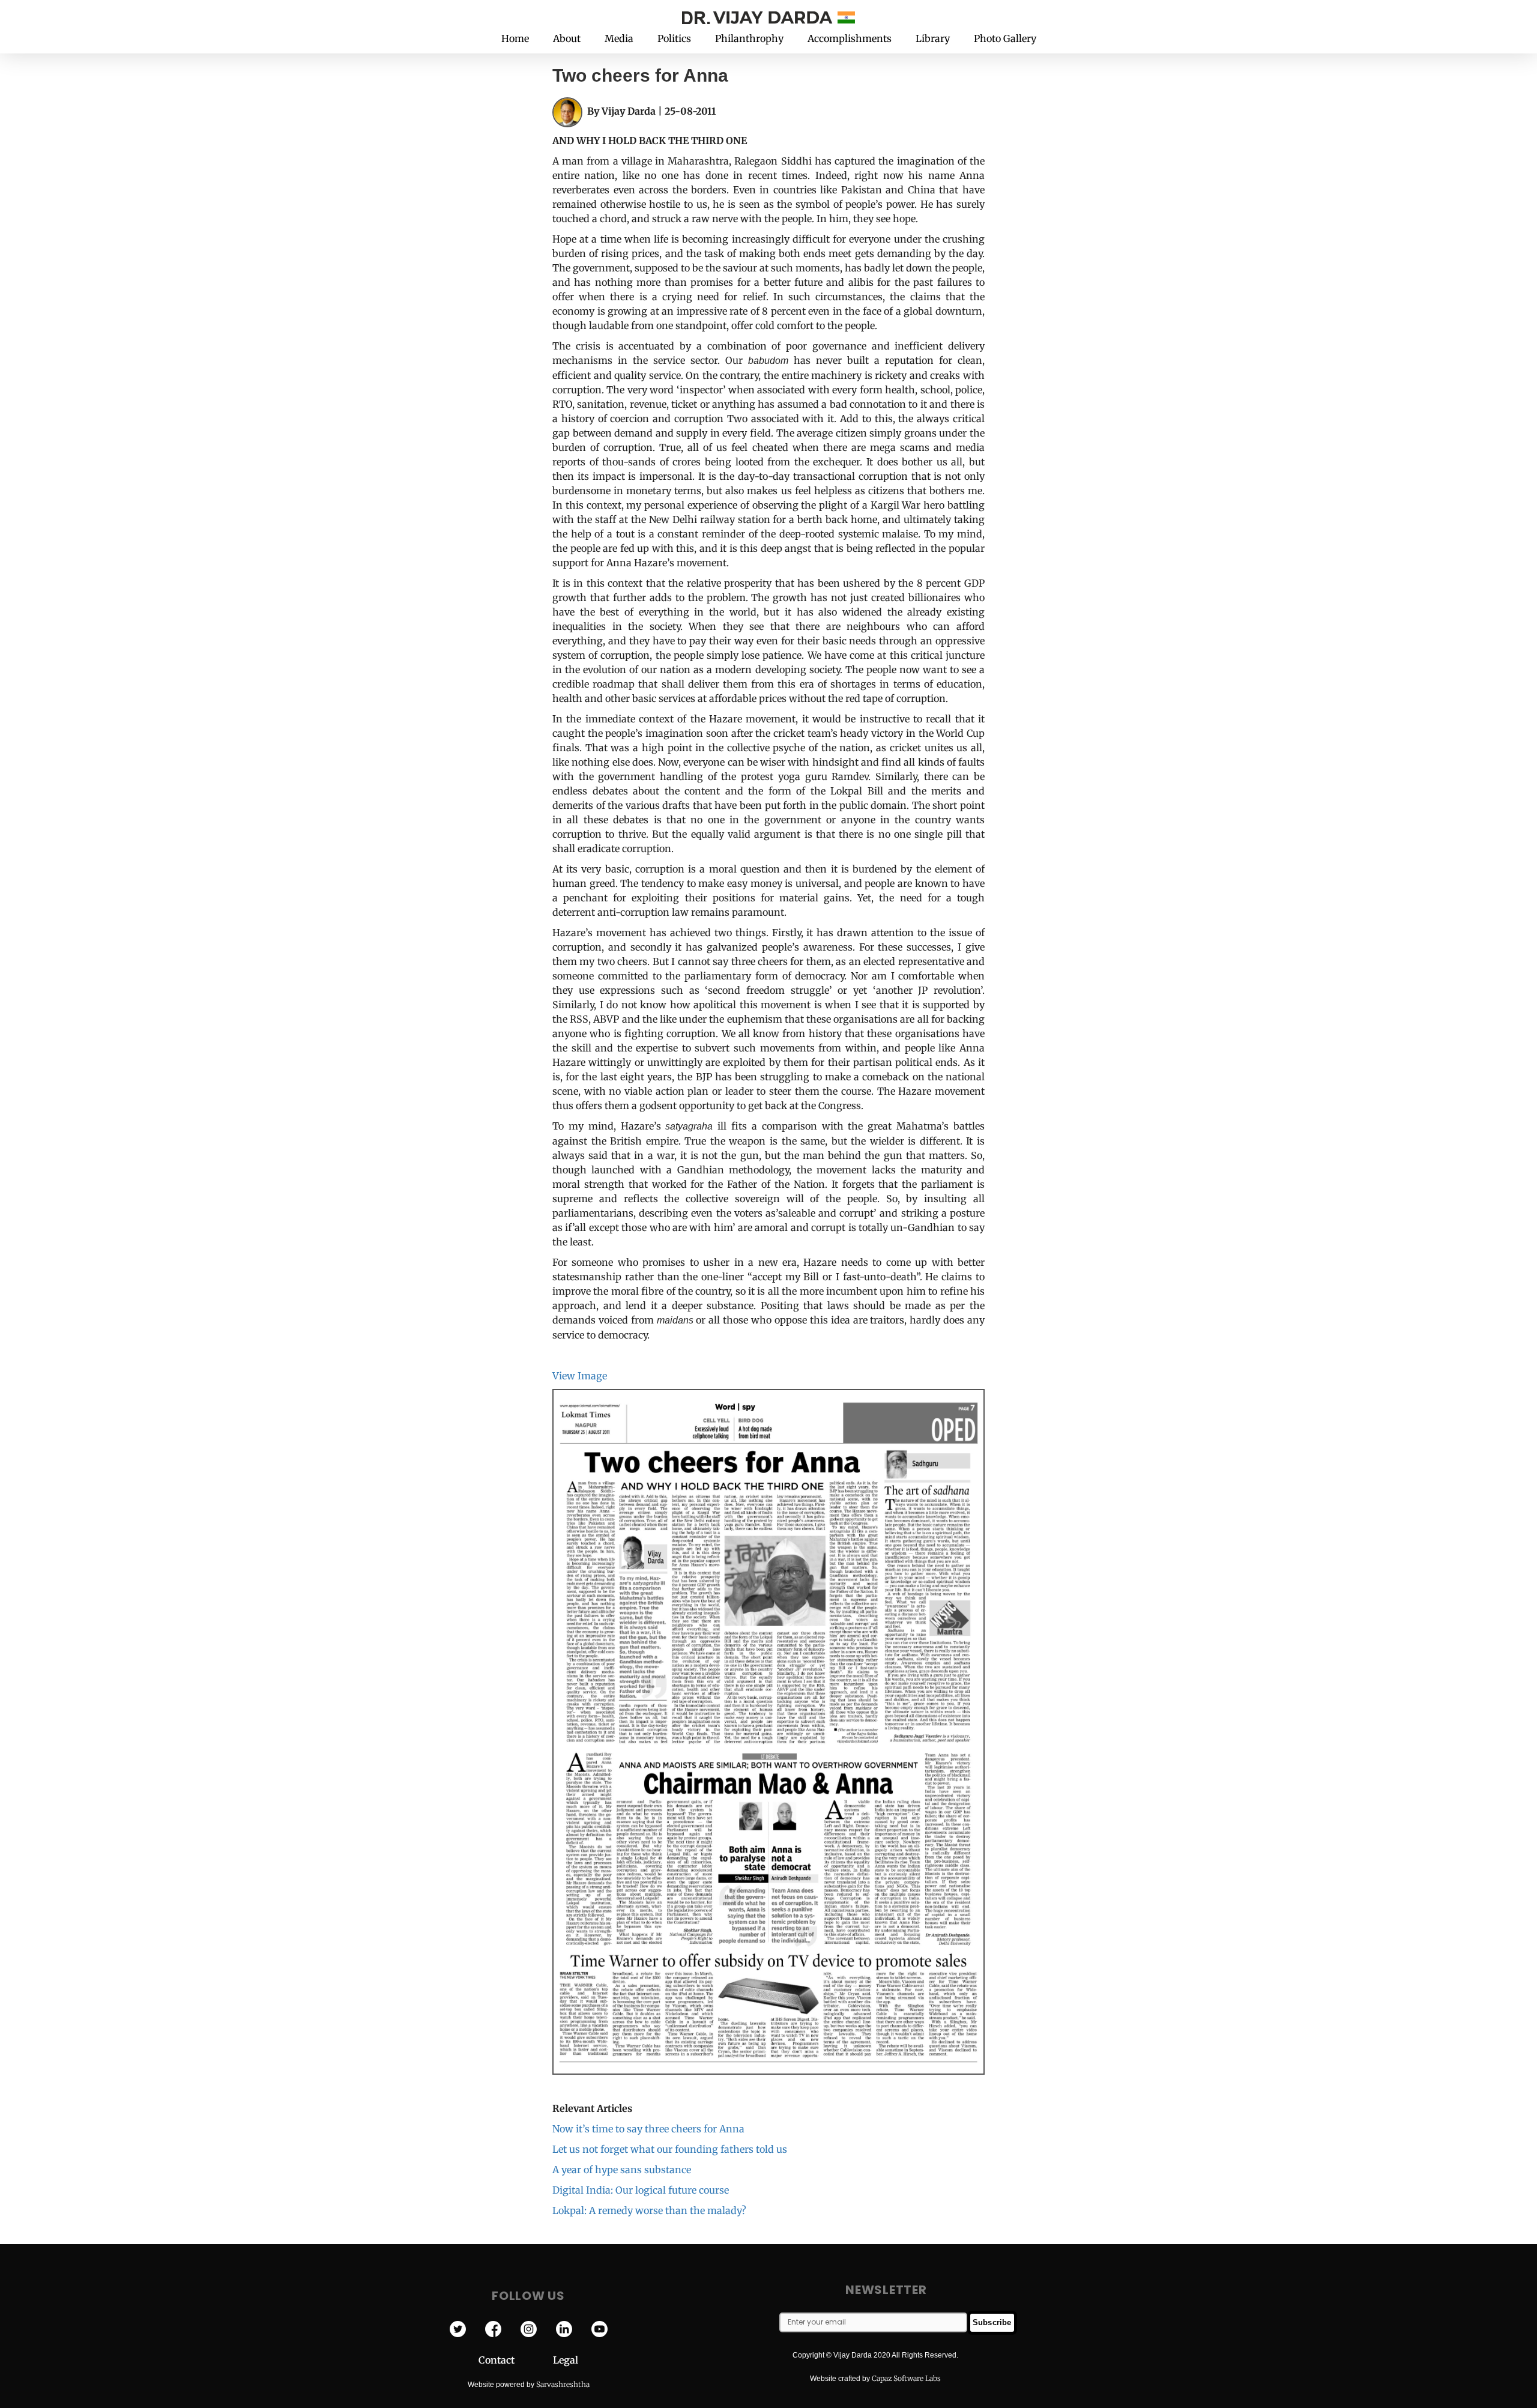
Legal (566, 2360)
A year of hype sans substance (622, 2170)
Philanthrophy (749, 38)
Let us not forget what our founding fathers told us (670, 2149)
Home (515, 38)
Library (933, 38)
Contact (516, 2360)
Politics (674, 38)
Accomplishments (850, 38)
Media (619, 38)
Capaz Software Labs (906, 2378)
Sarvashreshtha (563, 2384)
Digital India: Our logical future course (641, 2190)
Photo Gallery (1005, 38)
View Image (580, 1376)
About (567, 38)
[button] (1092, 17)
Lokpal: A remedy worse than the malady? (649, 2210)
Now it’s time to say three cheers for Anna (648, 2129)
